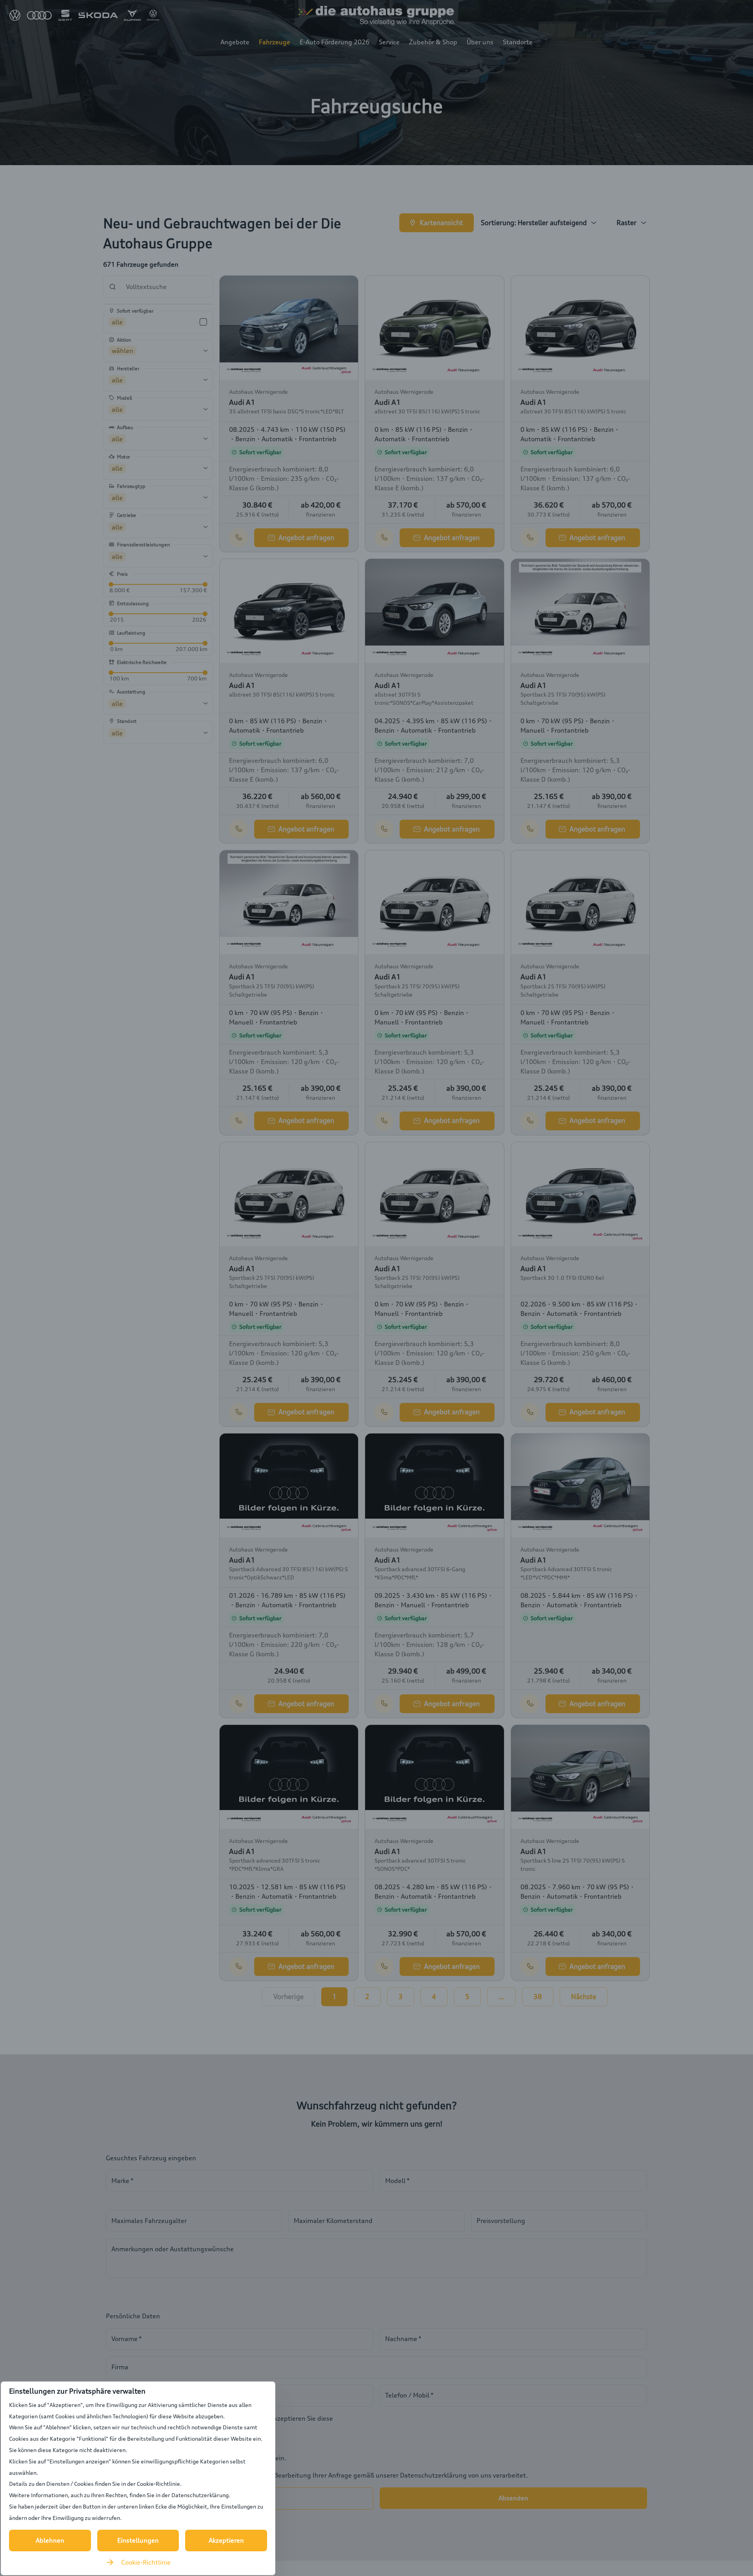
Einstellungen (138, 2540)
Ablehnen (50, 2540)
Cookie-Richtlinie (146, 2562)
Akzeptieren (226, 2540)
